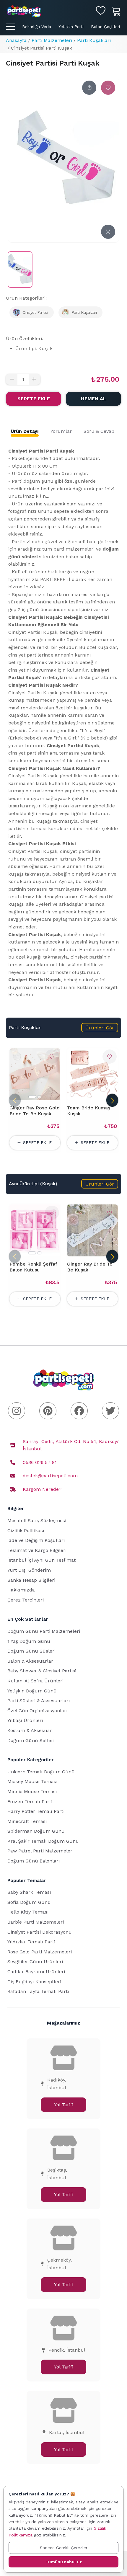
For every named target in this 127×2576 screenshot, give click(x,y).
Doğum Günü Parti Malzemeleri (44, 1631)
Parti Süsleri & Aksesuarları (39, 1701)
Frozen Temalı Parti (30, 1802)
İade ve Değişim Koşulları (36, 1540)
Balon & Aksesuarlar (30, 1661)
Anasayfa (16, 40)
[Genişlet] (108, 232)
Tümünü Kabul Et (63, 2562)
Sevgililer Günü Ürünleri (35, 1962)
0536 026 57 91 (40, 1462)
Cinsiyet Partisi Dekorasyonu (40, 1932)
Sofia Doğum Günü (29, 1902)
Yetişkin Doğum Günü (32, 1691)
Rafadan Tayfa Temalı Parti (38, 1991)
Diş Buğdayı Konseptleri (34, 1982)
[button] (100, 1028)
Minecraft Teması (27, 1821)
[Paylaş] (89, 88)
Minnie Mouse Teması (32, 1791)
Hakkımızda (21, 1590)
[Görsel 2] (39, 1097)
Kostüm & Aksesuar (30, 1730)
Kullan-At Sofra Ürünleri (35, 1681)
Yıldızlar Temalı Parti (31, 1942)
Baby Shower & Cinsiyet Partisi (42, 1671)
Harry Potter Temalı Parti (36, 1811)
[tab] (25, 431)
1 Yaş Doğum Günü (29, 1641)
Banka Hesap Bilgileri (31, 1580)
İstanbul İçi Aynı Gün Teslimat (41, 1560)
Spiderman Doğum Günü (36, 1831)
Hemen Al (93, 399)
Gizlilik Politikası (26, 1531)
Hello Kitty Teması (28, 1912)
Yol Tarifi (64, 2105)
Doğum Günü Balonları (34, 1861)
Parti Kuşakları (94, 40)
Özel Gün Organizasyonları (38, 1711)
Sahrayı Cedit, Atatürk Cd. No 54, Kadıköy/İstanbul (71, 1445)
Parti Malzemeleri (52, 40)
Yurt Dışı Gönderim (29, 1570)
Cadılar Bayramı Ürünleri (36, 1972)
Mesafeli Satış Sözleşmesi (37, 1520)
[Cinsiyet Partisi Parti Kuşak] (20, 270)
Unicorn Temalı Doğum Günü (41, 1772)
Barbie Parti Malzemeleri (36, 1922)
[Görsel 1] (32, 1097)
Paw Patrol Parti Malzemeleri (40, 1851)
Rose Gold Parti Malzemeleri (40, 1952)
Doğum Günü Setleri (31, 1740)
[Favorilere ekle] (108, 88)
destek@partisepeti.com (50, 1476)
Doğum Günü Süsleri (31, 1651)
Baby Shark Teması (29, 1892)
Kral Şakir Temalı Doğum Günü (43, 1841)
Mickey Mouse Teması (32, 1781)
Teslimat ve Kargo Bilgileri (37, 1550)
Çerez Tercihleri (26, 1600)
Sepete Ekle (34, 399)
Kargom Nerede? (42, 1489)
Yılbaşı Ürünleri (25, 1720)
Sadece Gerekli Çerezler (64, 2548)
